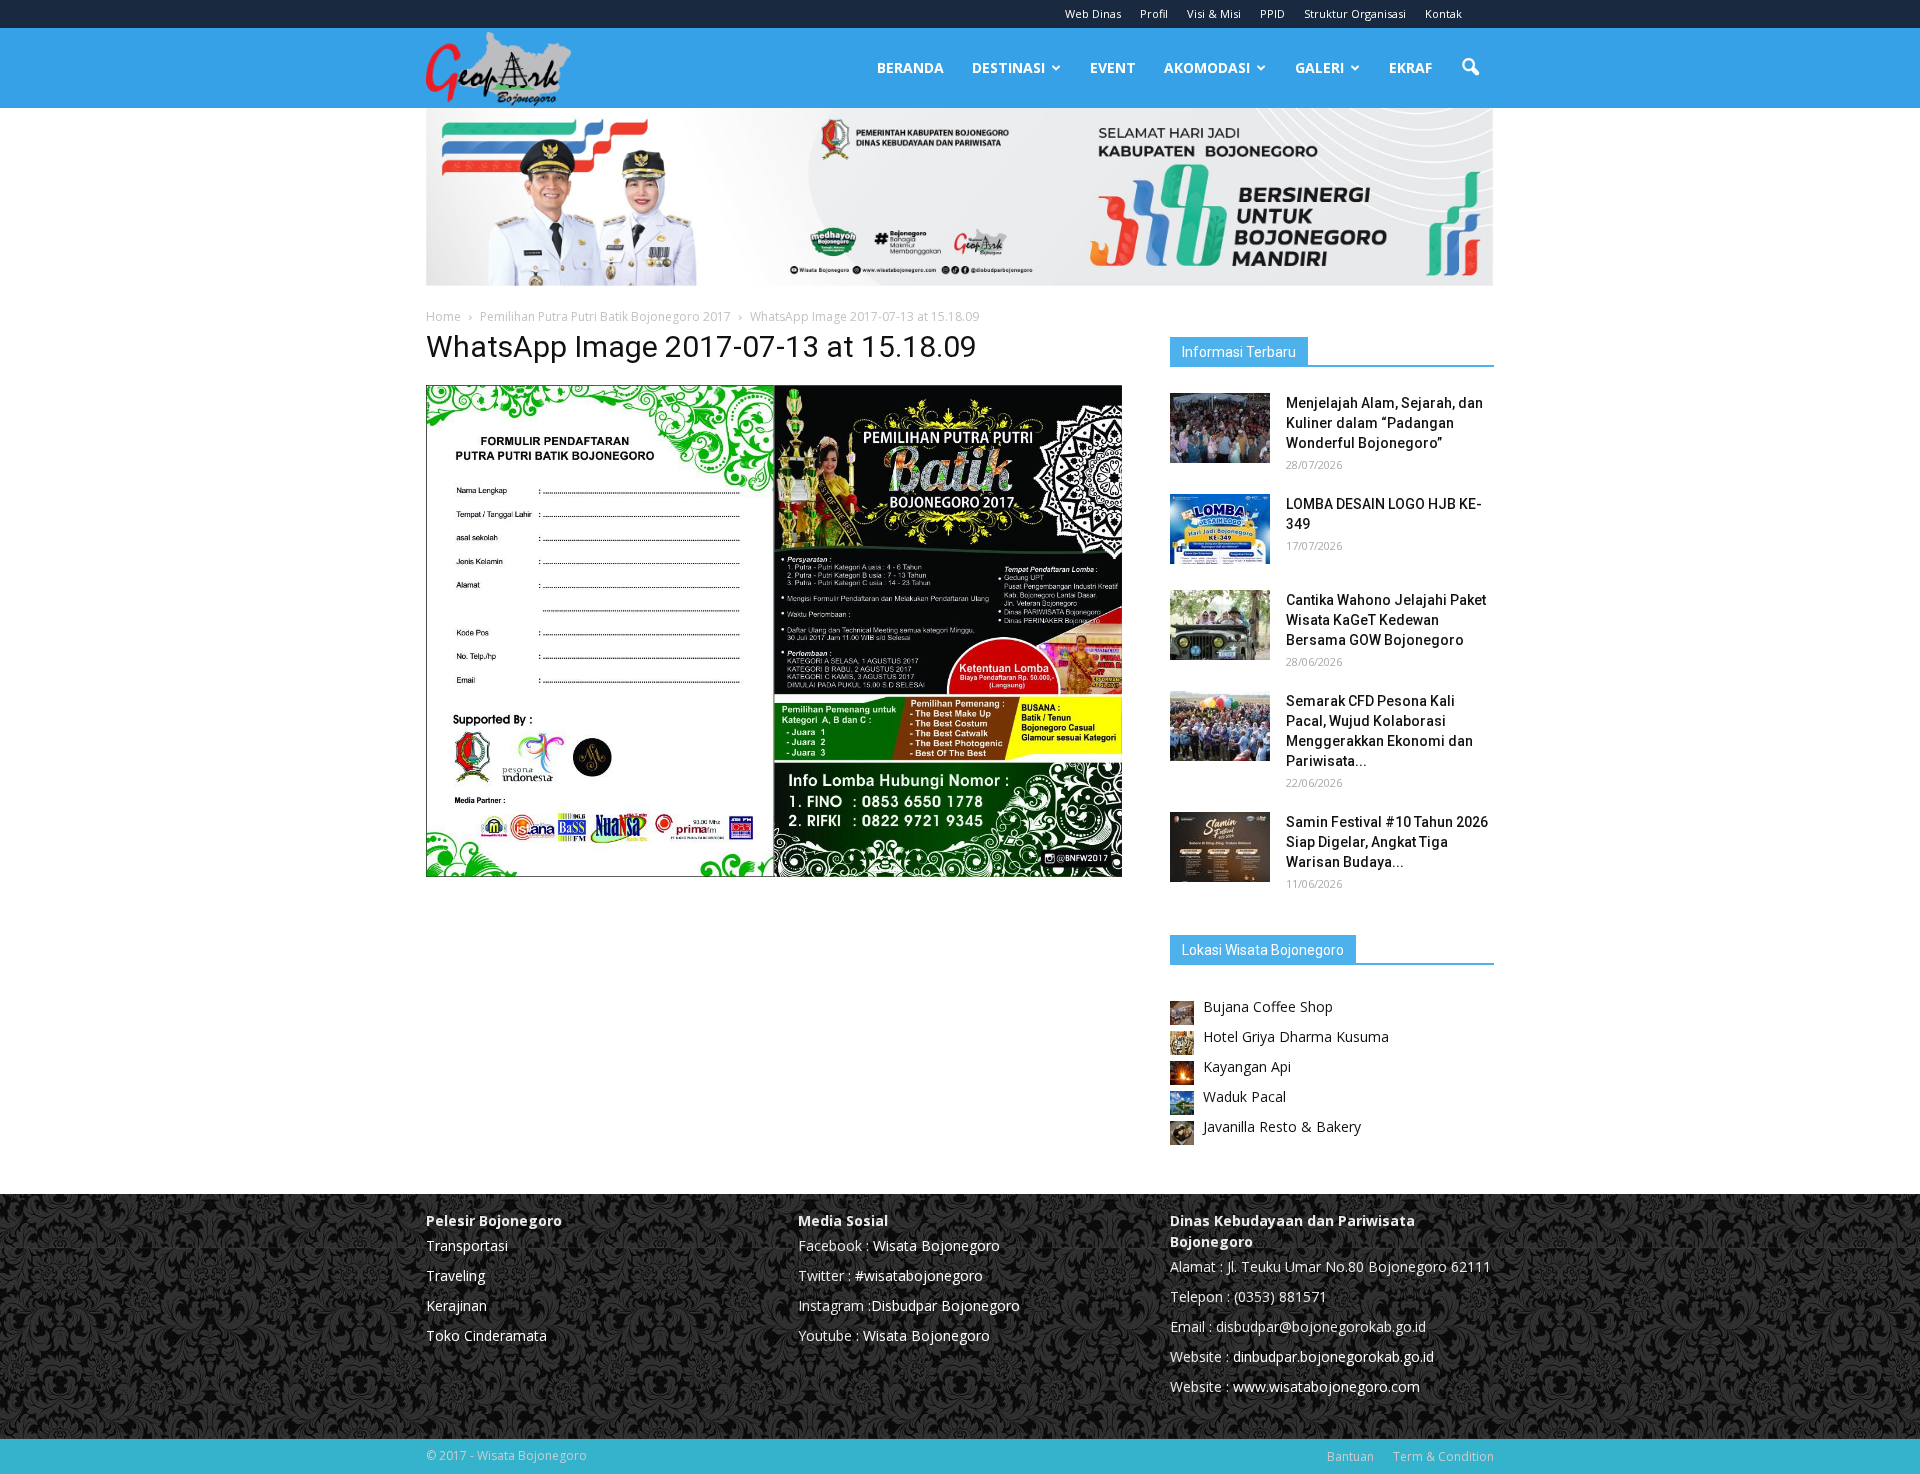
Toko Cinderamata (486, 1335)
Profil (1154, 13)
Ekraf (1410, 67)
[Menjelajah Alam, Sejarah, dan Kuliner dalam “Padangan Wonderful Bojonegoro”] (1220, 428)
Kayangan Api (1247, 1066)
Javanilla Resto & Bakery (1282, 1126)
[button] (1470, 68)
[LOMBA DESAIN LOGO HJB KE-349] (1220, 529)
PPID (1272, 13)
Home (443, 316)
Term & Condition (1443, 1456)
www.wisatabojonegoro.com (1326, 1386)
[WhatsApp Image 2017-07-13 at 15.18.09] (774, 872)
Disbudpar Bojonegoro (945, 1305)
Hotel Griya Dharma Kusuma (1296, 1036)
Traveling (455, 1275)
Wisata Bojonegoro (934, 1245)
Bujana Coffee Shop (1268, 1006)
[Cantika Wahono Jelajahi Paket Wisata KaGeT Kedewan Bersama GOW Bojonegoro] (1220, 625)
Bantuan (1350, 1456)
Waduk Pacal (1244, 1096)
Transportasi (467, 1245)
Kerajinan (456, 1305)
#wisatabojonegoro (919, 1275)
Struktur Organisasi (1355, 13)
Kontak (1443, 13)
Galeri (1319, 67)
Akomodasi (1207, 67)
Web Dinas (1093, 13)
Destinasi (1008, 67)
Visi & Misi (1214, 13)
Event (1113, 67)
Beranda (910, 67)
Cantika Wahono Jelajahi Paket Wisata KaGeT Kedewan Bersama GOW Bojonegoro (1386, 620)
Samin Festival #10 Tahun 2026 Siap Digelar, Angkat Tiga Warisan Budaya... (1387, 842)
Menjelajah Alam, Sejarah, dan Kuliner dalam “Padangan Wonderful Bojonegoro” (1384, 423)
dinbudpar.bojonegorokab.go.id (1333, 1356)
